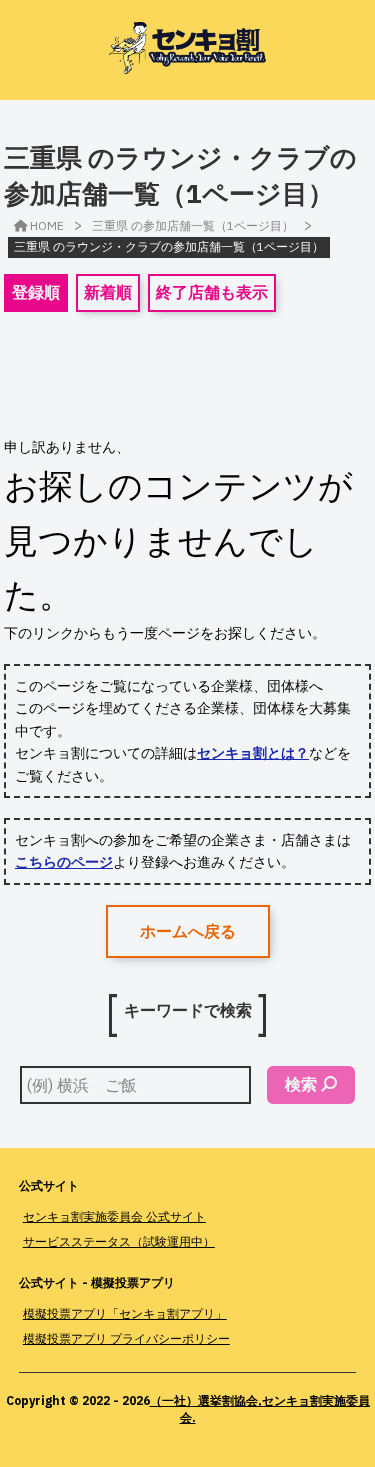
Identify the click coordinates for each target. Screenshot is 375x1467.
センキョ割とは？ (253, 753)
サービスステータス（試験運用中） (119, 1241)
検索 (301, 1084)
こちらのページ (64, 862)
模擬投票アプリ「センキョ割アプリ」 (125, 1313)
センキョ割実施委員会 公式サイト (114, 1216)
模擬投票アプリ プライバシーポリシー (126, 1338)
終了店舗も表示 (212, 292)
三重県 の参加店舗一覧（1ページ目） (193, 225)
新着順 (108, 292)
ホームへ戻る (188, 931)
